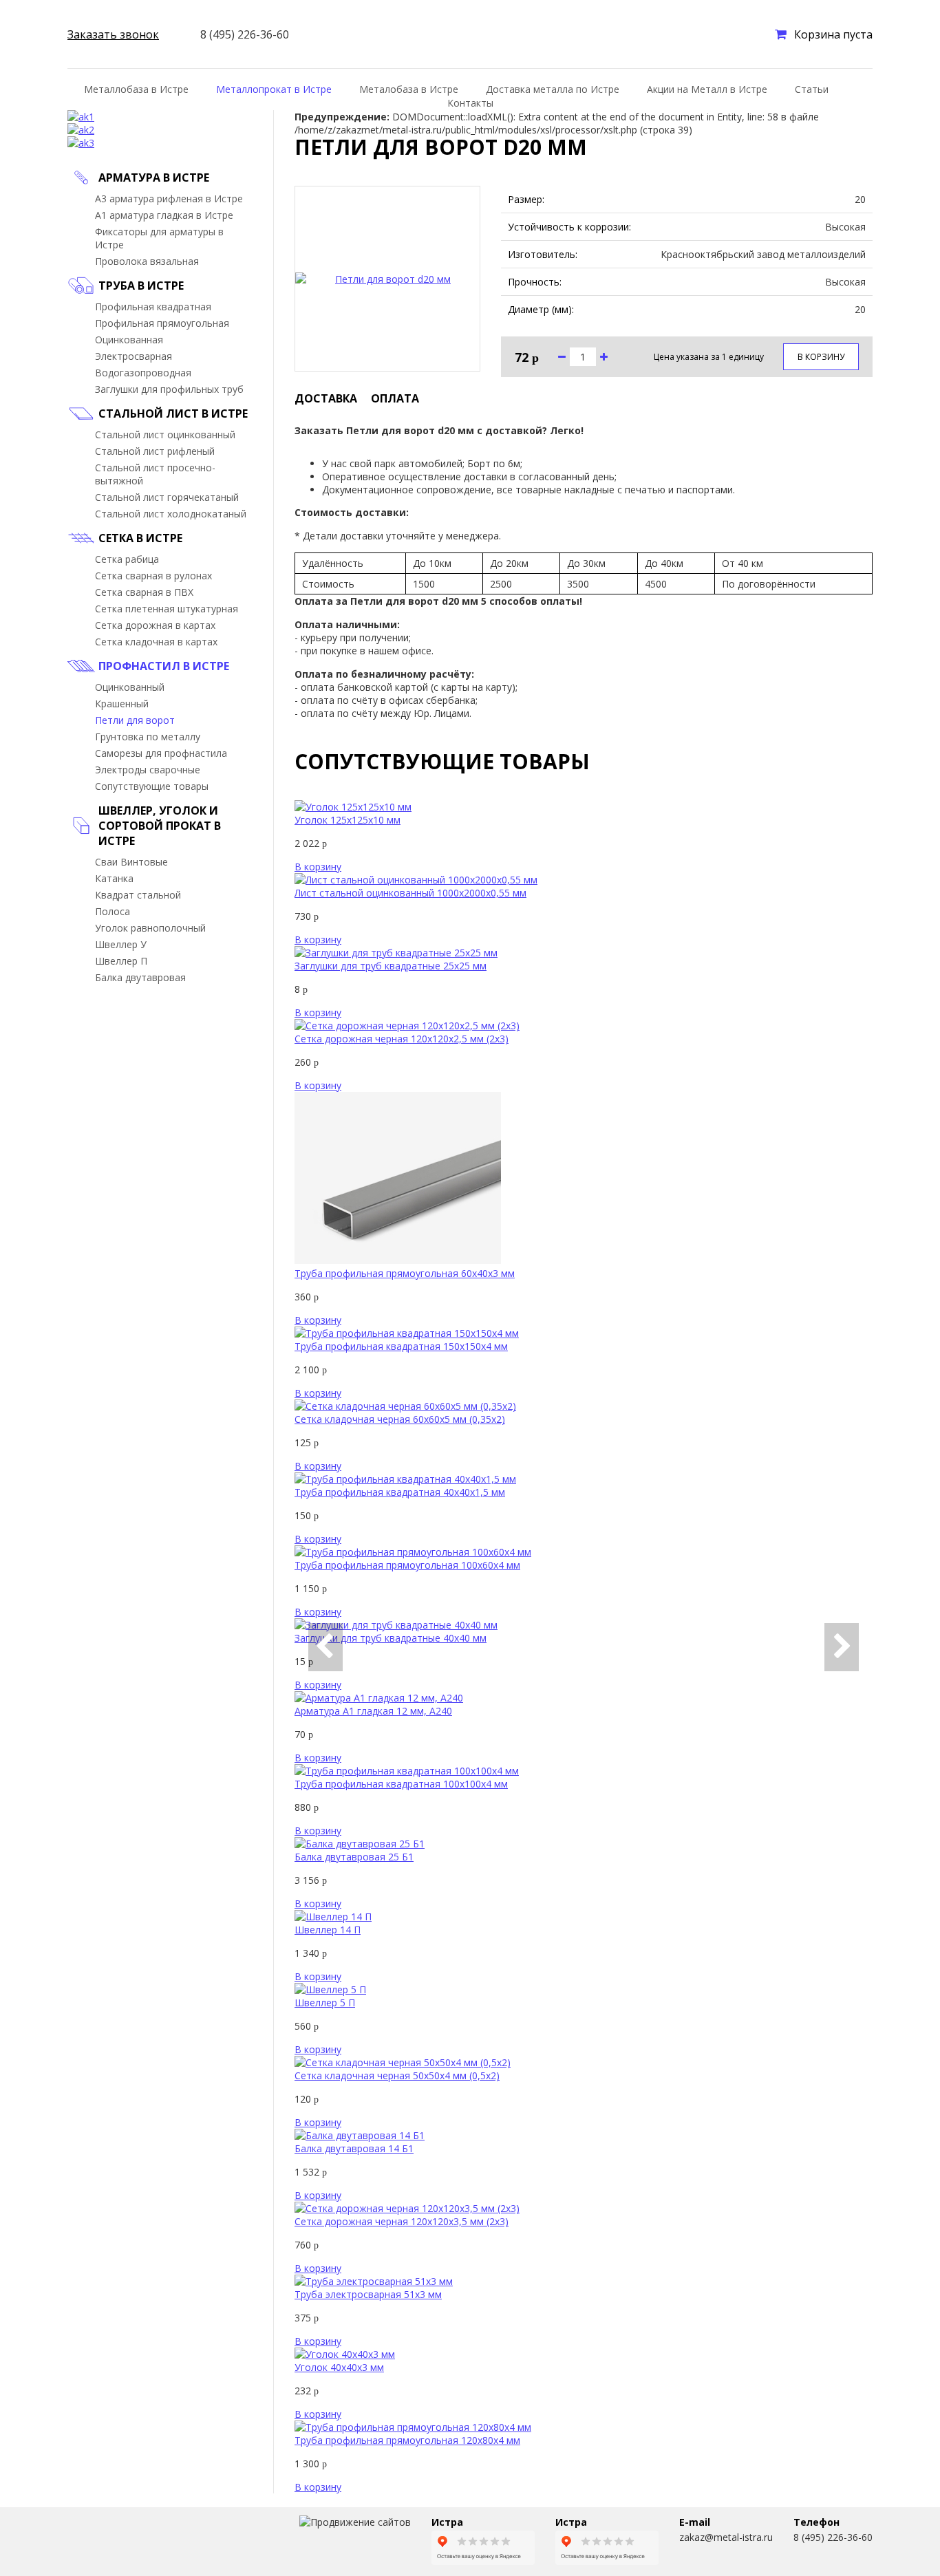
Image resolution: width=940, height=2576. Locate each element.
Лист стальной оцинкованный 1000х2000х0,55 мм (410, 893)
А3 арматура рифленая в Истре (169, 198)
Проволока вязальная (147, 261)
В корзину (821, 357)
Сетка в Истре (140, 538)
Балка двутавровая (140, 977)
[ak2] (81, 130)
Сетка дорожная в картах (155, 625)
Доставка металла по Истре (553, 89)
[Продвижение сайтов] (355, 2522)
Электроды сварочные (148, 770)
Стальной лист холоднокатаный (171, 514)
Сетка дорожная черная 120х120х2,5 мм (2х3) (402, 1039)
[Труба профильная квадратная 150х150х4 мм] (407, 1333)
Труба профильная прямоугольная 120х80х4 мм (407, 2440)
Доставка (326, 398)
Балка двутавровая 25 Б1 (354, 1857)
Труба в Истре (141, 286)
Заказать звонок (113, 34)
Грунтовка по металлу (148, 737)
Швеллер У (121, 944)
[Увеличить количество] (604, 357)
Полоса (113, 911)
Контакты (470, 103)
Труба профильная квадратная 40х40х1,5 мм (400, 1492)
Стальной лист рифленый (155, 451)
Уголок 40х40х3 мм (339, 2367)
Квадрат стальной (138, 895)
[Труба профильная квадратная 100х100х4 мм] (407, 1771)
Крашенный (122, 704)
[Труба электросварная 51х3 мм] (374, 2281)
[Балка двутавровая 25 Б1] (360, 1844)
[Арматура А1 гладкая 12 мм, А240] (379, 1698)
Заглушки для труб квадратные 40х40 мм (391, 1638)
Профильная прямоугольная (162, 323)
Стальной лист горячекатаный (167, 497)
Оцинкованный (130, 687)
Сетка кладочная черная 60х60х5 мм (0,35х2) (400, 1419)
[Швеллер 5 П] (330, 1989)
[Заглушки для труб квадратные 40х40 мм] (396, 1625)
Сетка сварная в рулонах (153, 576)
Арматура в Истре (154, 178)
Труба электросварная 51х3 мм (368, 2294)
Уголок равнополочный (150, 928)
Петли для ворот (135, 720)
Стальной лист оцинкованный (165, 434)
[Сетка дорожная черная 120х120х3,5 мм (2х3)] (407, 2208)
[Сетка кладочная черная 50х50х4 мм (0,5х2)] (403, 2062)
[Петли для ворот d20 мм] (387, 279)
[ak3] (81, 143)
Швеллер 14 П (328, 1930)
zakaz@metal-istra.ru (726, 2537)
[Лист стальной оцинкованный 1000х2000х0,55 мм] (416, 880)
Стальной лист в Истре (173, 414)
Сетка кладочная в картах (156, 642)
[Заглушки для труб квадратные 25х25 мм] (396, 953)
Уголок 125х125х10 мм (348, 820)
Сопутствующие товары (152, 786)
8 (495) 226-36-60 (833, 2537)
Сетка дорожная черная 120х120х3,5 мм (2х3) (402, 2221)
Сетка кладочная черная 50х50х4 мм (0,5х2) (397, 2075)
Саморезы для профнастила (161, 753)
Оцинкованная (129, 340)
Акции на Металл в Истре (707, 89)
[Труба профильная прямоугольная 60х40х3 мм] (398, 1260)
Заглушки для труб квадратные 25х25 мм (391, 966)
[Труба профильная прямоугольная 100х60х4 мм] (413, 1552)
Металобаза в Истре (409, 89)
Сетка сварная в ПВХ (144, 592)
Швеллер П (121, 961)
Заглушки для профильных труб (169, 389)
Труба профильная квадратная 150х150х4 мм (401, 1346)
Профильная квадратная (153, 307)
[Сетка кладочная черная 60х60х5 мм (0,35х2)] (405, 1406)
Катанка (114, 878)
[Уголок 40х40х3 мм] (345, 2354)
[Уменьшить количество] (562, 357)
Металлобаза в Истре (136, 89)
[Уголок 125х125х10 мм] (353, 807)
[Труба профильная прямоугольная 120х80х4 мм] (413, 2427)
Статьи (812, 89)
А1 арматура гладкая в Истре (164, 215)
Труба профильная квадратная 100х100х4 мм (401, 1784)
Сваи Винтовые (131, 862)
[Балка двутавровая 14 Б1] (360, 2135)
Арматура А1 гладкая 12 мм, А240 (373, 1711)
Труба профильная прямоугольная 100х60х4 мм (407, 1565)
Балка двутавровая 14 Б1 (354, 2148)
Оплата (395, 398)
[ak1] (81, 117)
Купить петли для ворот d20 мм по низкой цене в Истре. (117, 2542)
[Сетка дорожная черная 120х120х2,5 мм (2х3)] (407, 1026)
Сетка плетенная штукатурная (167, 609)
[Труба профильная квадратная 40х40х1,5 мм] (405, 1479)
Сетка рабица (127, 559)
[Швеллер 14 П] (333, 1917)
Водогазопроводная (143, 373)
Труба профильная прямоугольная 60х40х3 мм (405, 1273)
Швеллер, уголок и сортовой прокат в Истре (160, 826)
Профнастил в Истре (164, 666)
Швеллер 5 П (325, 2003)
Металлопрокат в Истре (274, 89)
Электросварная (133, 356)
